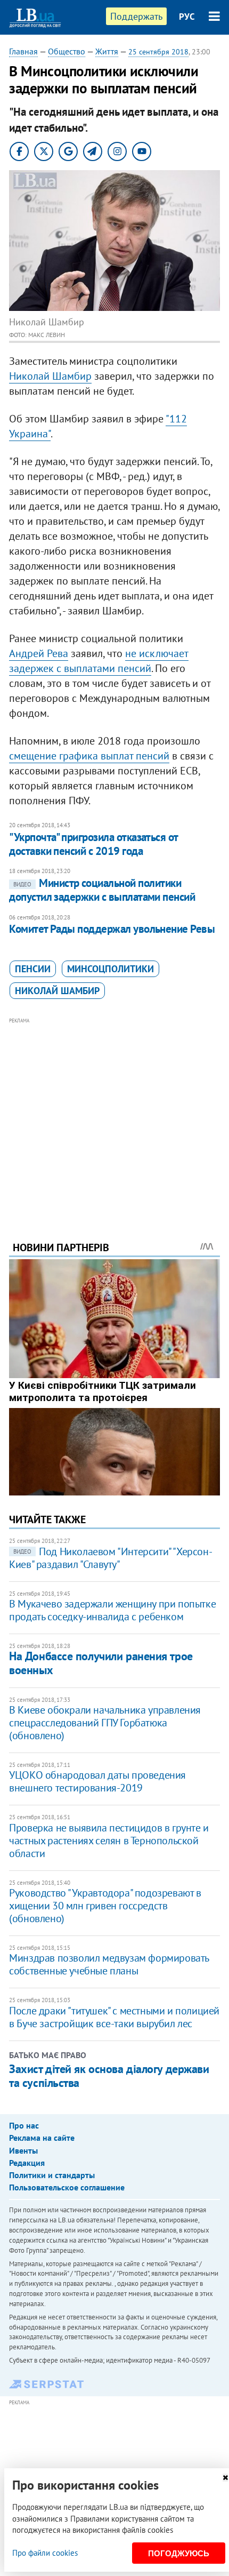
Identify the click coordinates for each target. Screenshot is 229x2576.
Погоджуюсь (179, 2553)
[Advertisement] (114, 1115)
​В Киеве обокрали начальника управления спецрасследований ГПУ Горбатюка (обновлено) (105, 1723)
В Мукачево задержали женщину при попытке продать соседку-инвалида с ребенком (112, 1610)
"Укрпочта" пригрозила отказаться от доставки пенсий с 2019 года (93, 844)
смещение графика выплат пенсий (89, 756)
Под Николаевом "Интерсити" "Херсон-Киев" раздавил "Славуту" (111, 1558)
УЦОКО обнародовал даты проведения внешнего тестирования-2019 (97, 1781)
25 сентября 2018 (158, 52)
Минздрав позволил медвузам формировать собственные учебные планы (109, 1964)
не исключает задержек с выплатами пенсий (99, 661)
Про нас (24, 2125)
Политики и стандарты (52, 2175)
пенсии (33, 969)
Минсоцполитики (111, 969)
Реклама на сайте (42, 2138)
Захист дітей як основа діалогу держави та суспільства (109, 2076)
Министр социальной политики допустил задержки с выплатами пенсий (102, 890)
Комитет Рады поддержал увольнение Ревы (112, 929)
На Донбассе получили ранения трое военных (101, 1663)
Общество (67, 51)
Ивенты (23, 2150)
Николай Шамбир (50, 376)
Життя (107, 51)
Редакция (27, 2163)
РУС (187, 17)
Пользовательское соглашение (67, 2187)
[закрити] (225, 2478)
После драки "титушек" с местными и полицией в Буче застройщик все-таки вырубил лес (114, 2017)
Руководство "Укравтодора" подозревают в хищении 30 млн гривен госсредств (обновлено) (105, 1906)
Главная (23, 51)
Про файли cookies (45, 2553)
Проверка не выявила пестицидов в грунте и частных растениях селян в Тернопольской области (109, 1841)
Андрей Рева (39, 653)
